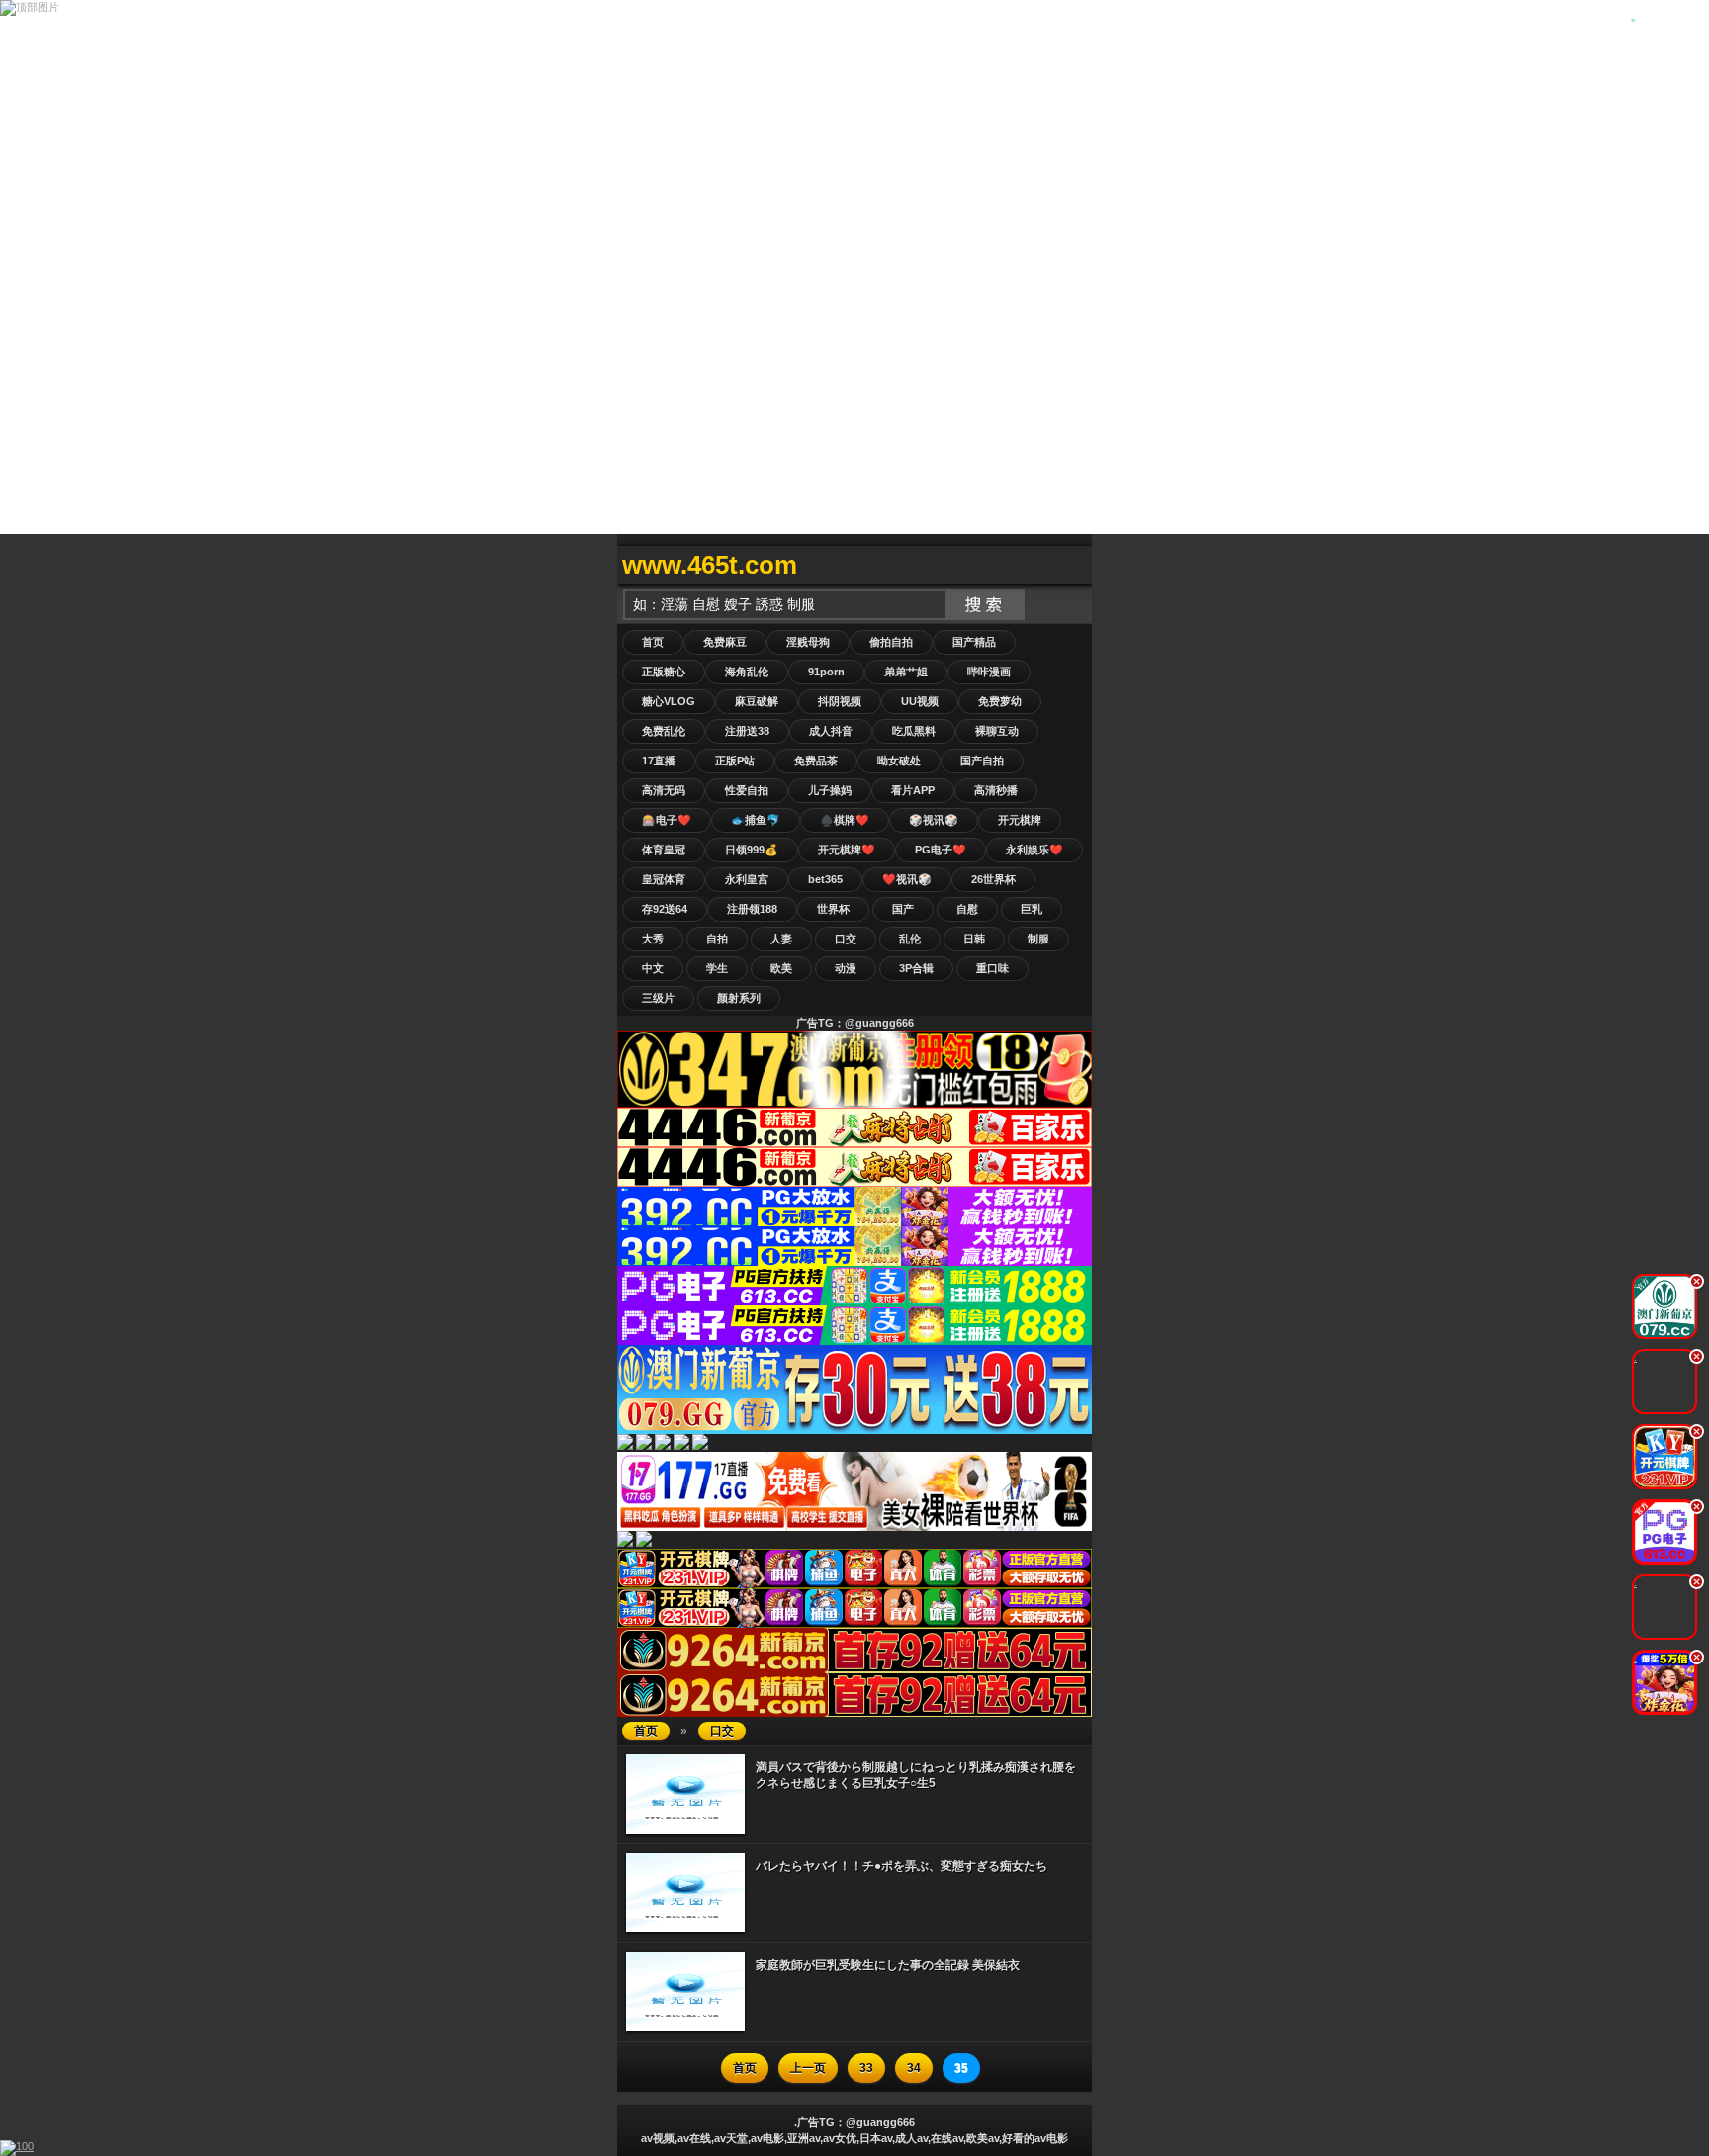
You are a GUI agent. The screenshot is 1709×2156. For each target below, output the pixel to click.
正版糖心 (664, 672)
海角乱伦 (747, 672)
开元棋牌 (1020, 820)
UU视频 (920, 701)
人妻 (781, 939)
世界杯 (833, 909)
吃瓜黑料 (914, 731)
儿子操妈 (830, 790)
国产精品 (974, 642)
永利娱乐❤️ (1034, 850)
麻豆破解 (757, 701)
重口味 (992, 968)
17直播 (659, 761)
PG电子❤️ (941, 850)
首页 (653, 642)
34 (914, 2068)
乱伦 (910, 939)
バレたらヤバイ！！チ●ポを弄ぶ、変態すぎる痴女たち (901, 1866)
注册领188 (752, 909)
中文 (653, 968)
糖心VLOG (669, 701)
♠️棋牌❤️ (845, 820)
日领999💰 (752, 850)
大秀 (653, 939)
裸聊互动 (997, 731)
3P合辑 (916, 968)
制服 (1038, 939)
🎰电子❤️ (667, 820)
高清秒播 (996, 790)
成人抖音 (831, 731)
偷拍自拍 (891, 642)
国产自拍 (982, 761)
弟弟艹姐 (906, 672)
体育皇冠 (664, 850)
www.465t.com (710, 565)
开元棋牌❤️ (847, 850)
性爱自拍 (747, 790)
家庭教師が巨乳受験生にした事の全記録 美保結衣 (888, 1965)
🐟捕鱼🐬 (756, 820)
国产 (903, 909)
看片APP (913, 790)
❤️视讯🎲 (907, 879)
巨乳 (1032, 909)
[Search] (1072, 565)
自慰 (967, 909)
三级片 (658, 998)
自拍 (717, 939)
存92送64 (665, 909)
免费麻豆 (725, 642)
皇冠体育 (664, 879)
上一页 (808, 2068)
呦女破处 (899, 761)
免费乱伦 (664, 731)
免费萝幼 (1000, 701)
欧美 (781, 968)
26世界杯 (993, 879)
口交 (846, 939)
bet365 (825, 879)
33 (866, 2068)
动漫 (846, 968)
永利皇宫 (747, 879)
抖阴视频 (840, 701)
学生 (717, 968)
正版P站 (735, 761)
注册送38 (747, 731)
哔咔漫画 (989, 672)
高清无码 (664, 790)
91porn (826, 672)
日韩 (974, 939)
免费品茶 (816, 761)
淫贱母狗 (808, 642)
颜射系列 (739, 998)
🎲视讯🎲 (934, 820)
